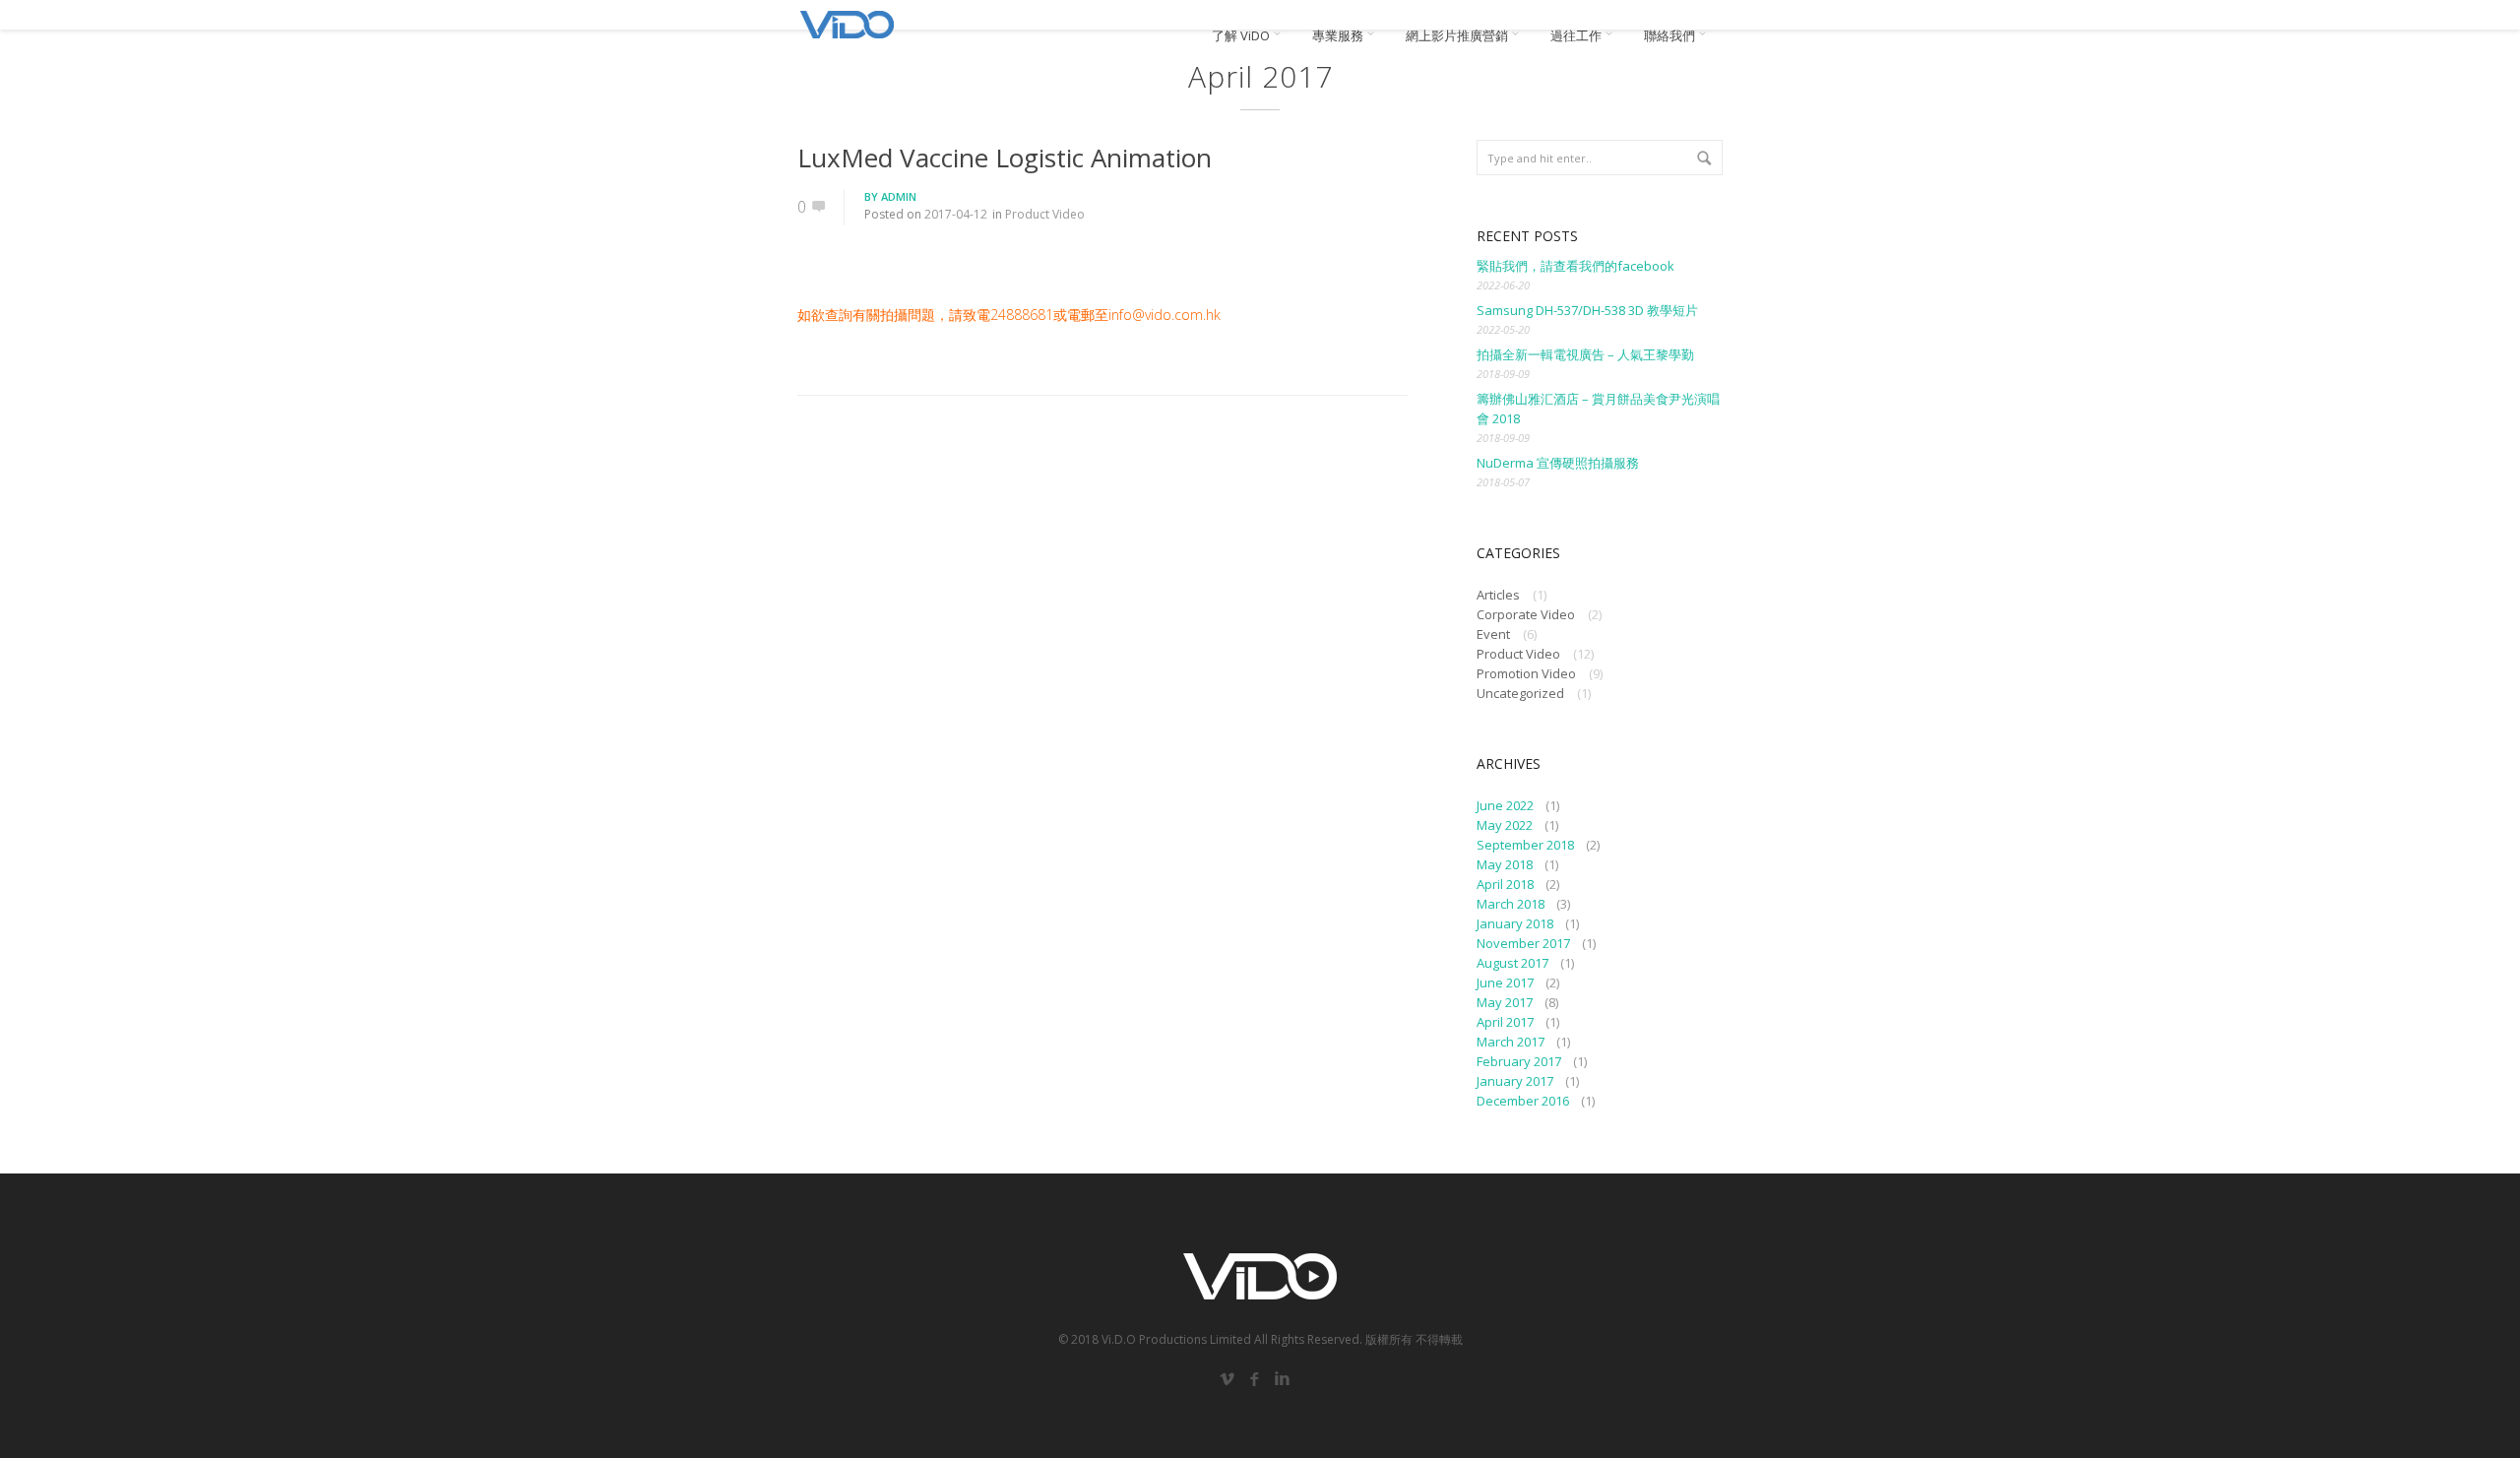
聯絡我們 (1671, 35)
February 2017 (1519, 1061)
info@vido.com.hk (1165, 315)
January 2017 (1515, 1081)
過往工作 (1577, 35)
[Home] (847, 25)
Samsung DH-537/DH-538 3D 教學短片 (1587, 310)
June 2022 (1505, 805)
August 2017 (1512, 963)
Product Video (1045, 214)
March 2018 (1511, 904)
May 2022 (1505, 825)
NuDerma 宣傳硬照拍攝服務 (1558, 463)
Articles (1498, 595)
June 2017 (1505, 983)
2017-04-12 (956, 214)
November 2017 (1523, 943)
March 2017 (1511, 1042)
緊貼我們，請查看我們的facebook (1575, 266)
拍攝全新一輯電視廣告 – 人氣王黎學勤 (1585, 354)
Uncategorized (1520, 693)
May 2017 (1505, 1002)
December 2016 (1523, 1101)
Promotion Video (1526, 673)
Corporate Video (1526, 614)
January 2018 (1515, 923)
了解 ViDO (1242, 35)
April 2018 (1505, 884)
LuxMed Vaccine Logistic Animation (1005, 158)
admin (899, 196)
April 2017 (1505, 1022)
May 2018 (1505, 864)
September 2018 (1525, 845)
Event (1493, 634)
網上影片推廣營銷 (1458, 35)
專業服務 (1339, 35)
